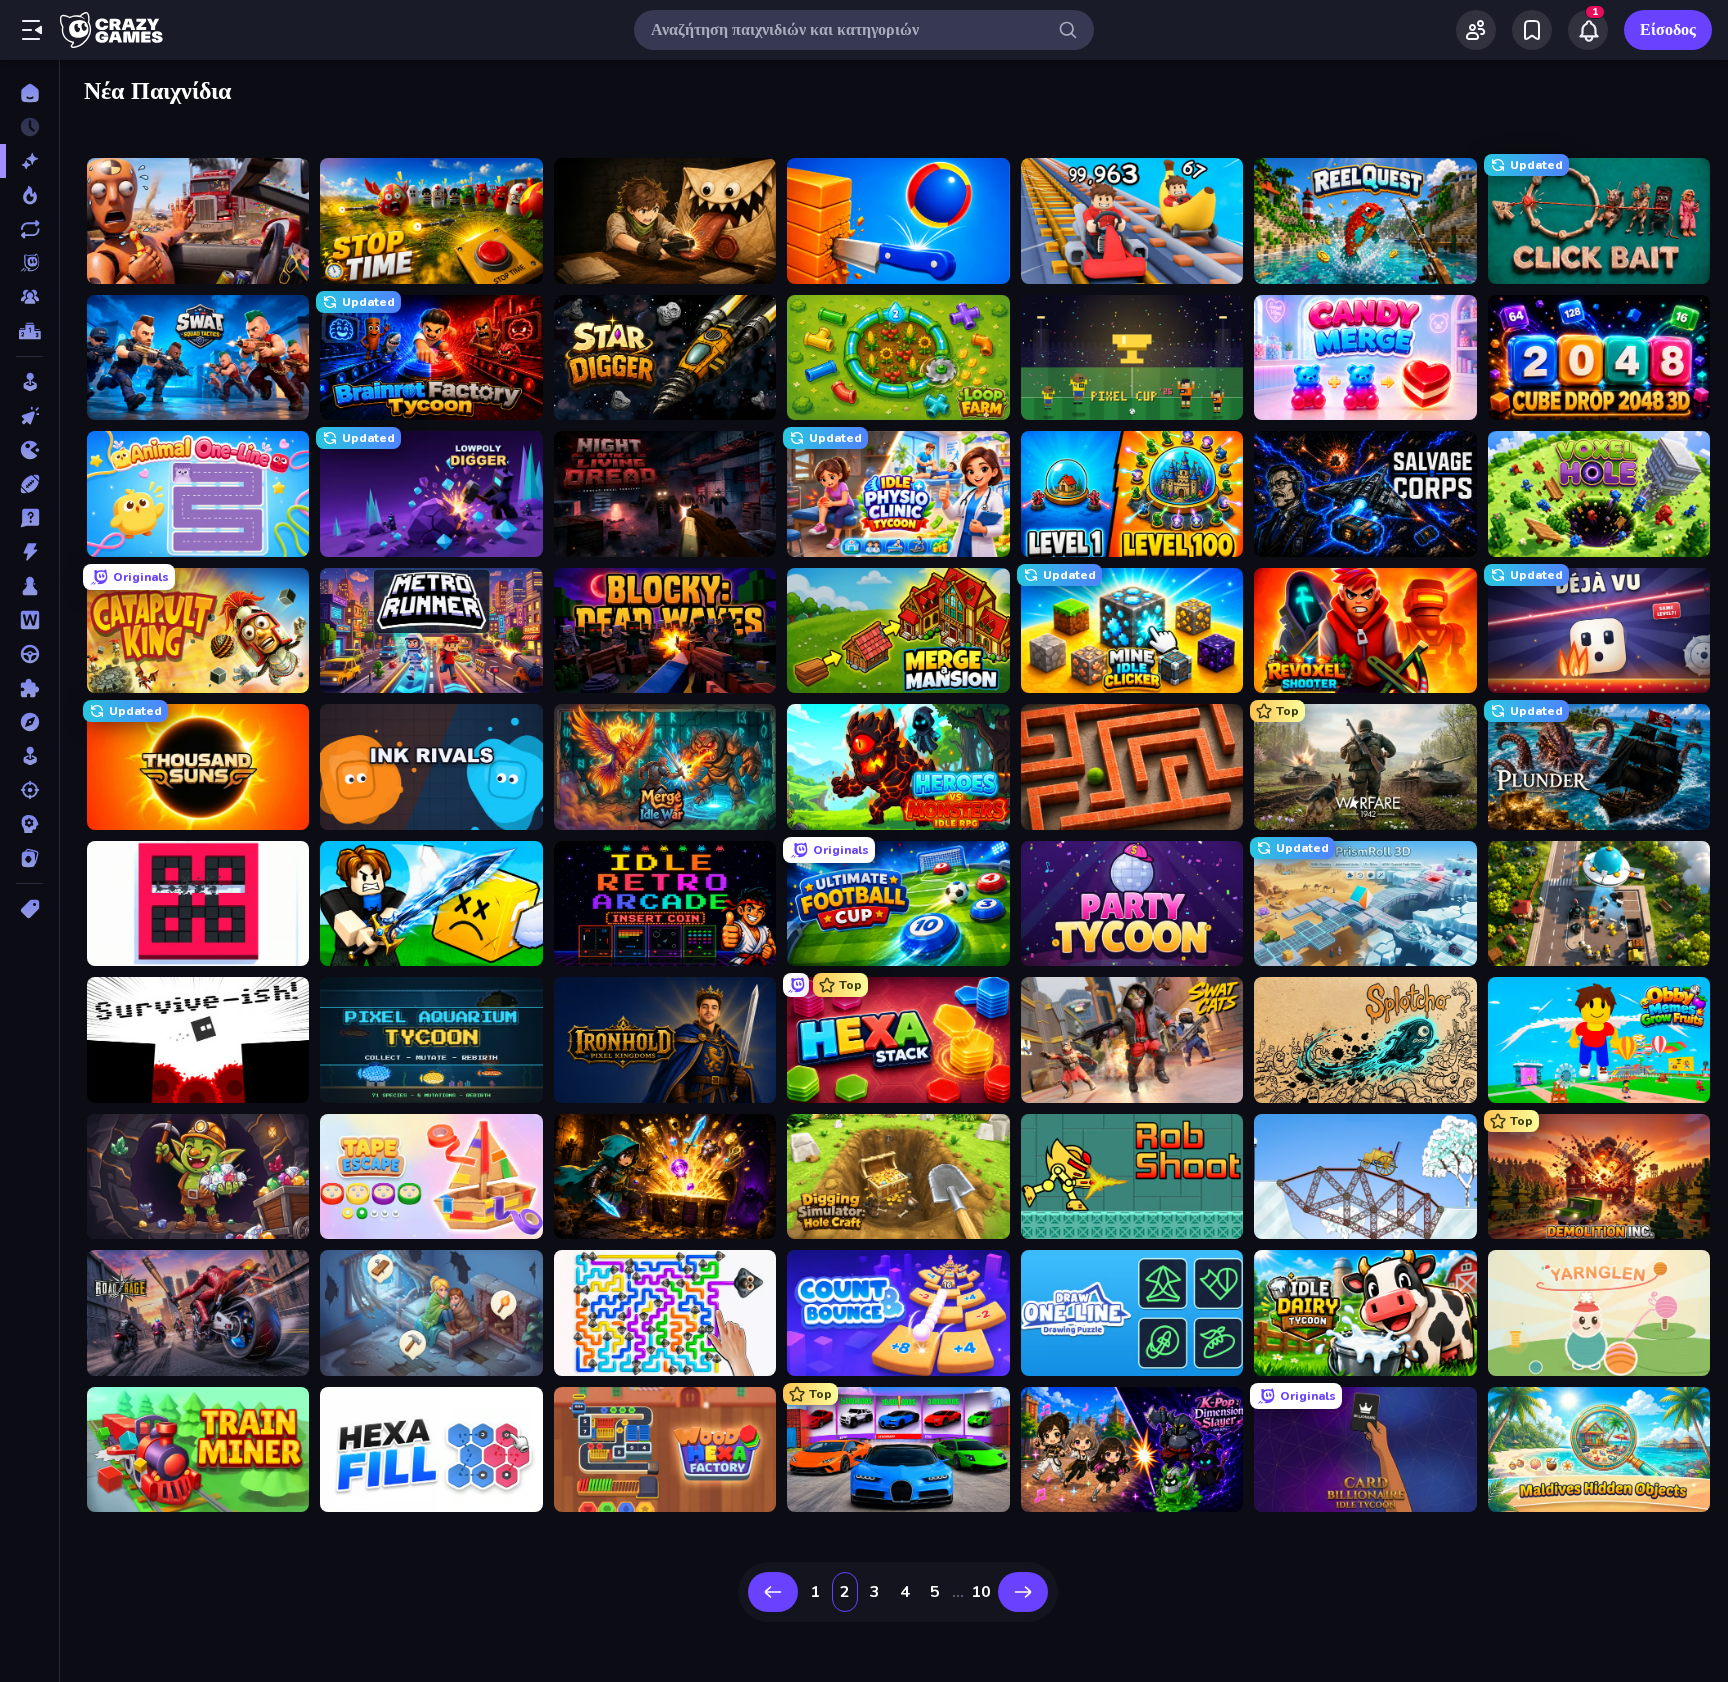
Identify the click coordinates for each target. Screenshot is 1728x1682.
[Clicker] (29, 416)
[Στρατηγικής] (29, 824)
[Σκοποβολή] (29, 790)
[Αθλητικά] (29, 484)
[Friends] (1476, 30)
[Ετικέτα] (29, 909)
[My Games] (1532, 30)
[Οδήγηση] (29, 654)
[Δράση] (29, 552)
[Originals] (29, 263)
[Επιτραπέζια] (29, 586)
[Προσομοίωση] (29, 756)
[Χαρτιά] (29, 858)
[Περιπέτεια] (29, 722)
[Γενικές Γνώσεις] (29, 518)
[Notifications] (1588, 30)
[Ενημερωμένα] (29, 229)
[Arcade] (29, 382)
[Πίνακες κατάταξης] (29, 331)
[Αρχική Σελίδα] (29, 93)
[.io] (29, 450)
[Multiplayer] (29, 297)
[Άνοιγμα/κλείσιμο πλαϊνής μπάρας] (32, 30)
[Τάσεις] (29, 195)
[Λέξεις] (29, 620)
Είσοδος (1668, 30)
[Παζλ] (29, 688)
